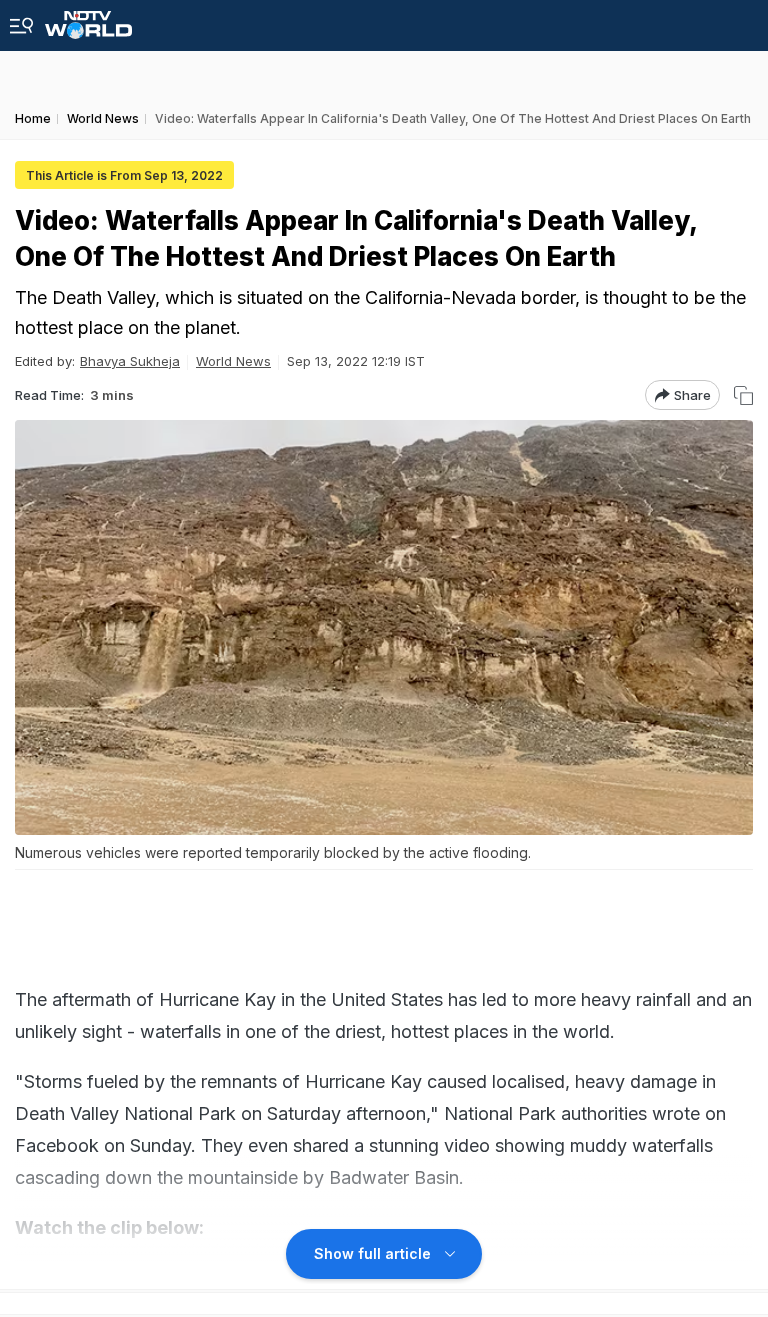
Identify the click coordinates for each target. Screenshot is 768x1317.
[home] (88, 19)
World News (233, 361)
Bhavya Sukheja (130, 361)
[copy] (743, 395)
